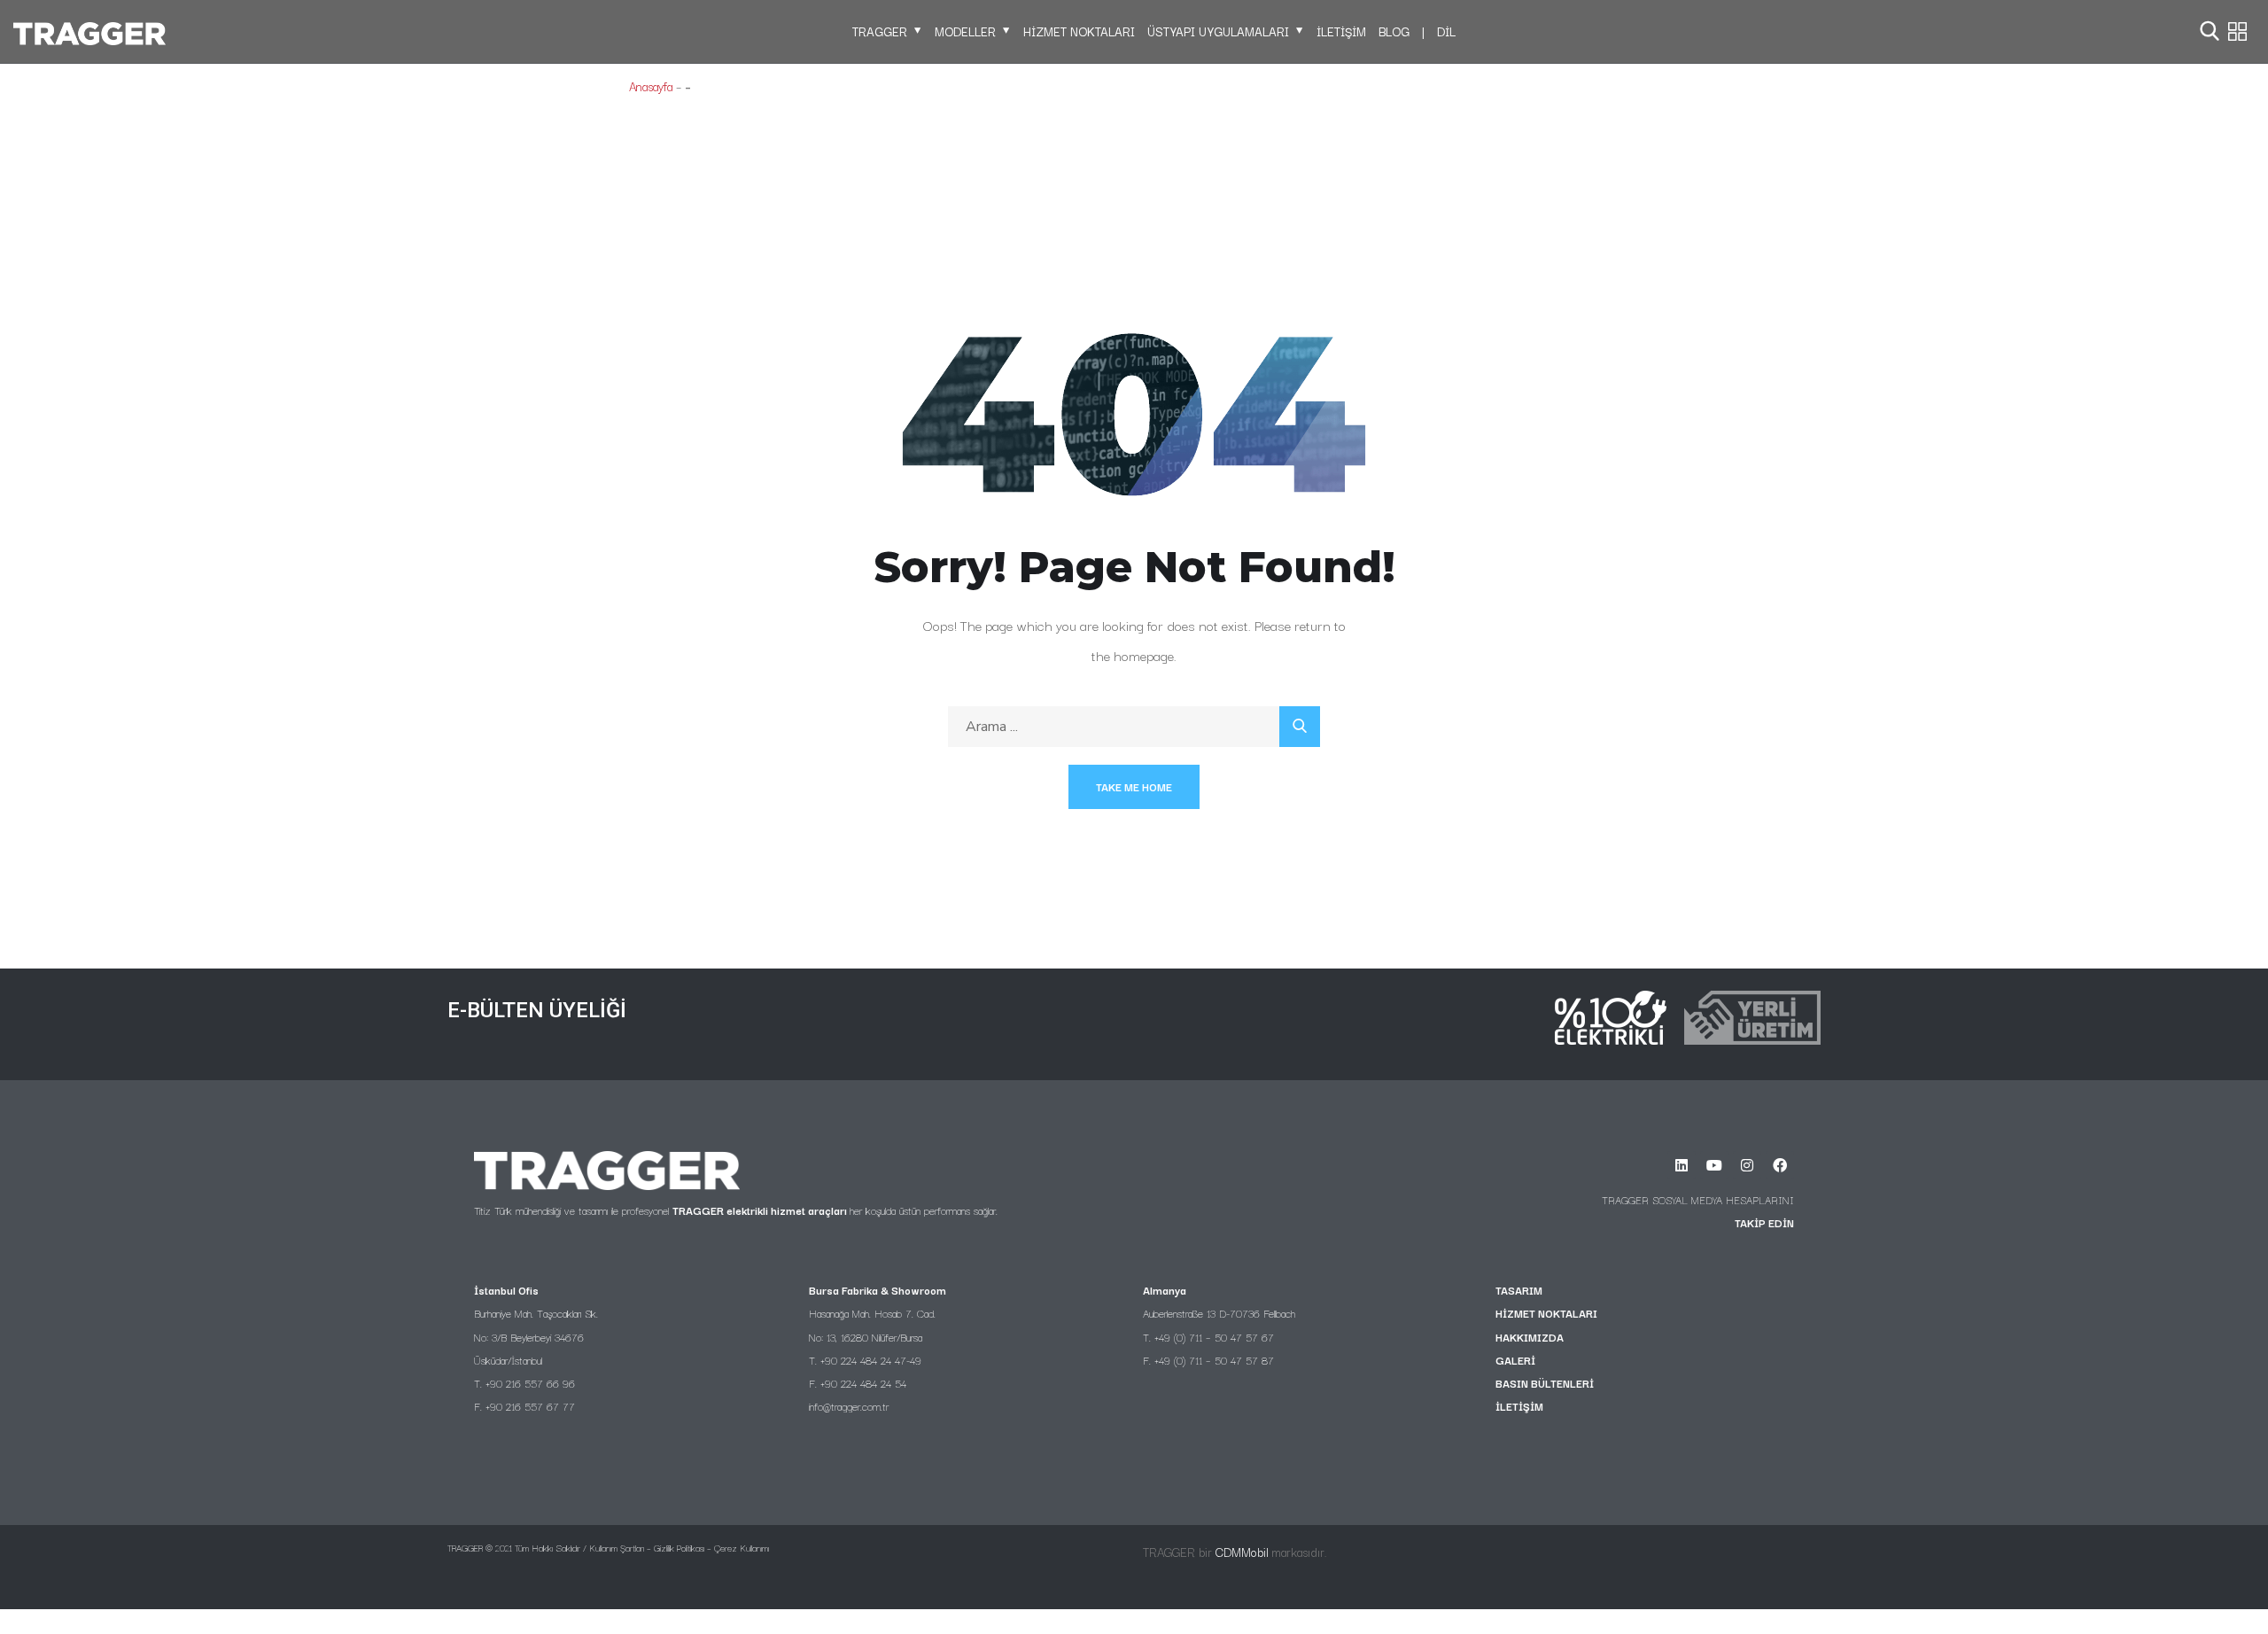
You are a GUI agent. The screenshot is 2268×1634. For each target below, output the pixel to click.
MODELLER (965, 31)
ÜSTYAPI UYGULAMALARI (1218, 31)
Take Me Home (1134, 786)
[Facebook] (1780, 1165)
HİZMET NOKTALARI (1079, 31)
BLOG (1394, 31)
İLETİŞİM (1341, 31)
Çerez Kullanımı (742, 1548)
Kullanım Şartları (617, 1548)
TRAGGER (880, 31)
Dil (1446, 31)
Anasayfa (651, 86)
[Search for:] (1134, 726)
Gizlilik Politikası (679, 1548)
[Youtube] (1714, 1165)
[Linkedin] (1682, 1165)
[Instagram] (1747, 1165)
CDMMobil (1242, 1552)
